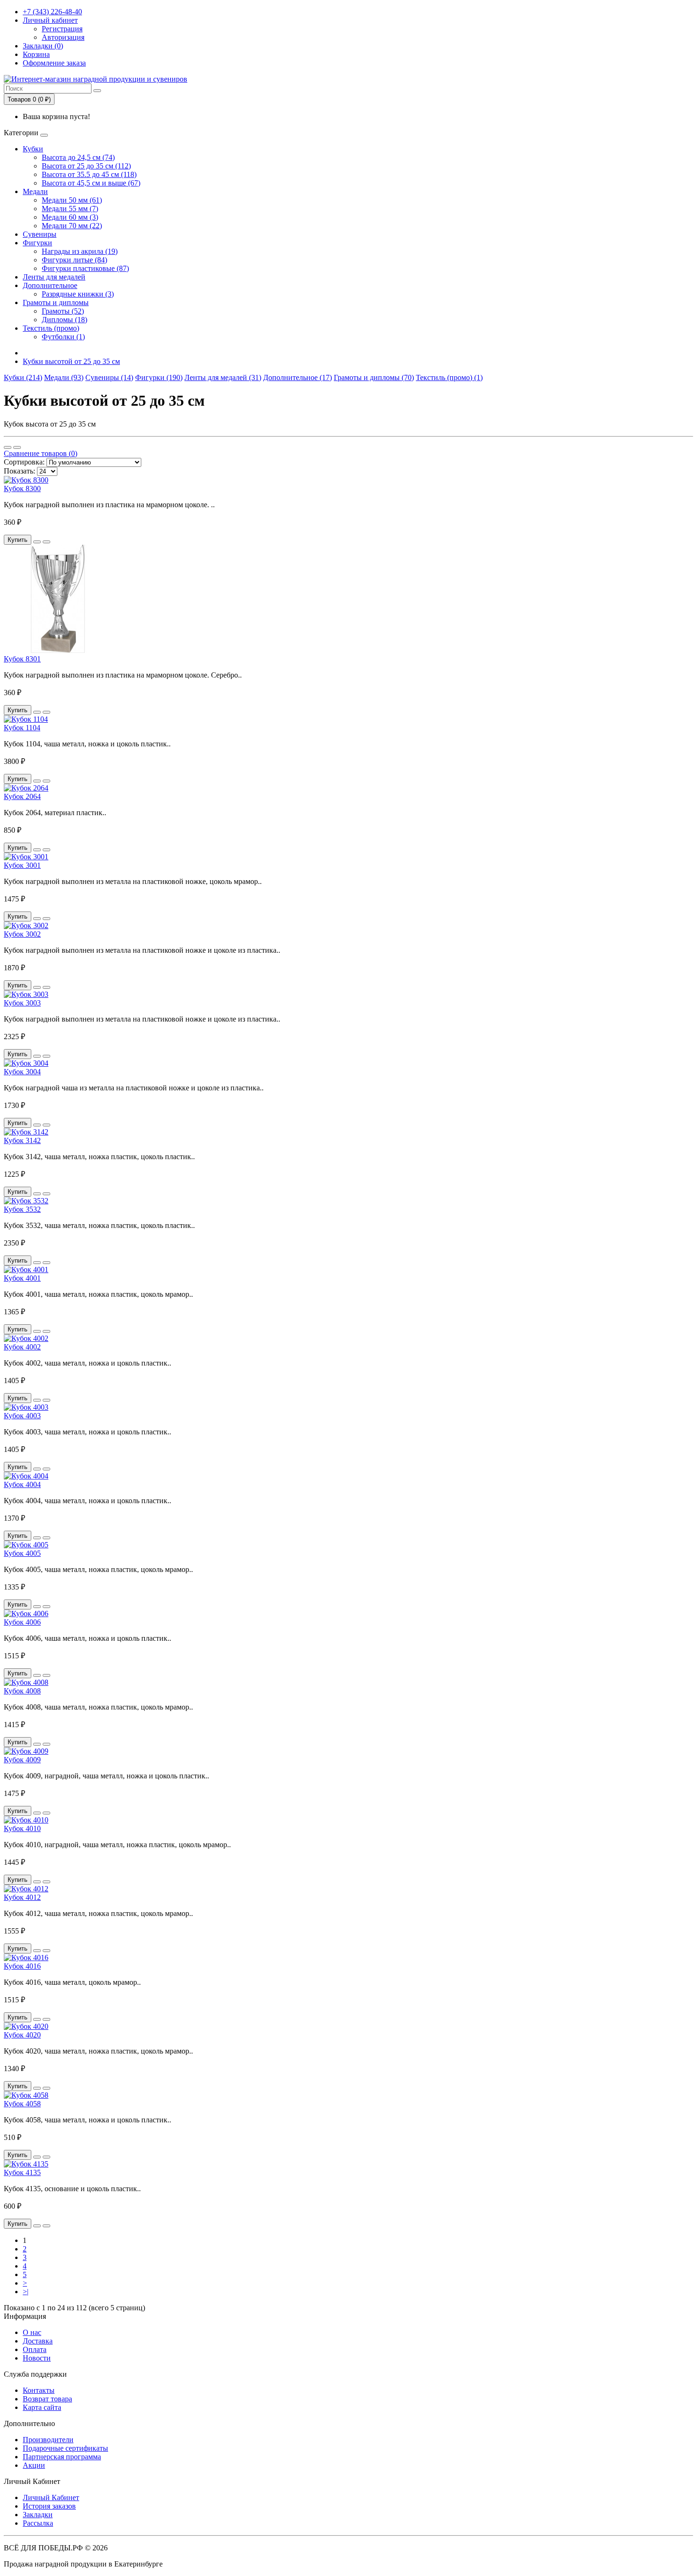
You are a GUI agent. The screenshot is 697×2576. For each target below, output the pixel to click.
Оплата (35, 2349)
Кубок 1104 (22, 728)
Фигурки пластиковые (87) (85, 268)
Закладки (38, 2515)
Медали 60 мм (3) (70, 217)
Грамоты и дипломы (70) (374, 377)
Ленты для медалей (54, 277)
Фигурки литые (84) (74, 260)
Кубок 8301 (22, 659)
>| (26, 2292)
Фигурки (37, 243)
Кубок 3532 (22, 1209)
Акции (34, 2465)
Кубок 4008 (22, 1691)
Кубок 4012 (22, 1897)
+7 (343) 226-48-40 (52, 12)
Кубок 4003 (22, 1416)
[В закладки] (37, 542)
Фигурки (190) (159, 377)
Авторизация (63, 37)
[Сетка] (17, 447)
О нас (32, 2332)
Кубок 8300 (22, 488)
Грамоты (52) (63, 311)
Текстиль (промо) (51, 328)
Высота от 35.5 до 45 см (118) (89, 174)
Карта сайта (42, 2407)
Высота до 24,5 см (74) (78, 157)
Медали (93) (64, 377)
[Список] (8, 447)
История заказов (49, 2506)
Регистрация (62, 29)
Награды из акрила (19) (80, 251)
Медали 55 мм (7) (70, 209)
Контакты (39, 2390)
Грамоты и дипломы (56, 302)
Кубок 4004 (22, 1484)
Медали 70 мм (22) (72, 226)
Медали (35, 191)
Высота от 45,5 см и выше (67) (91, 183)
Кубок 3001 (22, 865)
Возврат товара (47, 2399)
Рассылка (38, 2523)
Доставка (38, 2341)
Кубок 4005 (22, 1553)
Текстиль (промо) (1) (449, 377)
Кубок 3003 (22, 1003)
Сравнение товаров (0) (41, 453)
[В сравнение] (46, 542)
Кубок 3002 (22, 934)
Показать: (19, 471)
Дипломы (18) (64, 320)
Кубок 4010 (22, 1828)
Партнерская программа (62, 2457)
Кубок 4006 (22, 1622)
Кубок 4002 (22, 1347)
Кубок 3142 (22, 1140)
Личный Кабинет (51, 2497)
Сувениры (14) (109, 377)
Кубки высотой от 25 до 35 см (71, 361)
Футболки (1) (63, 337)
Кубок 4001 (22, 1278)
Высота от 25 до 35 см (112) (86, 166)
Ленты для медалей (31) (223, 377)
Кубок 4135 (22, 2172)
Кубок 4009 (22, 1760)
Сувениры (40, 234)
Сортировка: (24, 462)
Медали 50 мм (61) (72, 200)
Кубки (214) (23, 377)
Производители (48, 2440)
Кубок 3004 (22, 1072)
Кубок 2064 (22, 796)
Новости (37, 2358)
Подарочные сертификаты (65, 2448)
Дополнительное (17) (298, 377)
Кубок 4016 (22, 1966)
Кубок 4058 (22, 2104)
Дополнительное (50, 285)
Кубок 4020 (22, 2035)
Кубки (33, 149)
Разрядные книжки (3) (78, 294)
